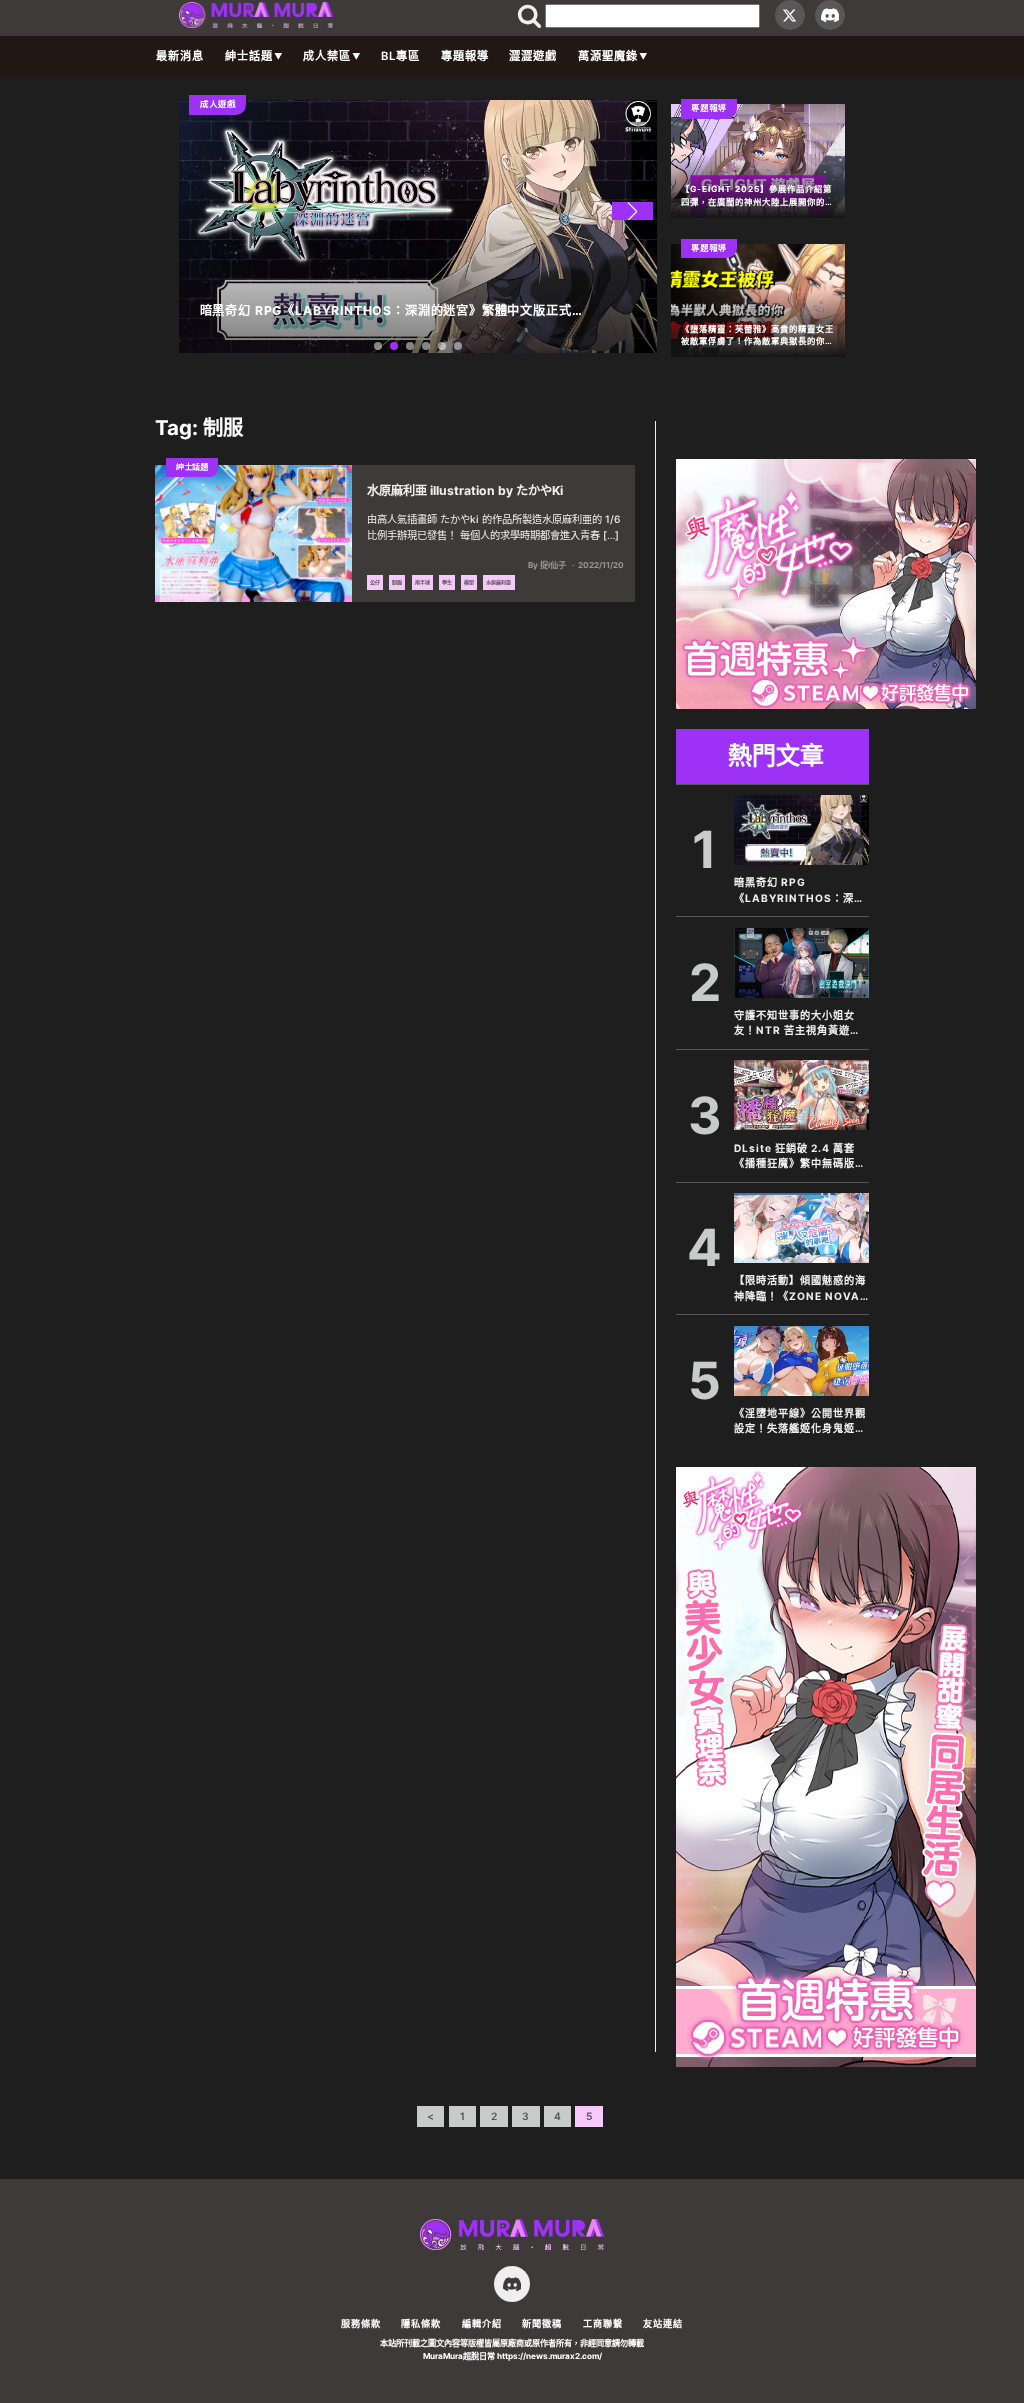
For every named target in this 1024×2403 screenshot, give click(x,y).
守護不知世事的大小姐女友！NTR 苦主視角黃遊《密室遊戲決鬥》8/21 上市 (798, 1024)
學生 (447, 582)
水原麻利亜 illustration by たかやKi (465, 490)
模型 (469, 582)
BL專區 (400, 56)
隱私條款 (421, 2323)
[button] (632, 211)
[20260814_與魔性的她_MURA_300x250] (826, 703)
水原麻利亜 (498, 582)
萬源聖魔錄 (608, 56)
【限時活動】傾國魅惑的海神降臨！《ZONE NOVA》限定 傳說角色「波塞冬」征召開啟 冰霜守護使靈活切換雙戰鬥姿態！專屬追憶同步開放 (800, 1289)
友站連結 (663, 2323)
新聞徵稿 (542, 2323)
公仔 (375, 582)
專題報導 (465, 56)
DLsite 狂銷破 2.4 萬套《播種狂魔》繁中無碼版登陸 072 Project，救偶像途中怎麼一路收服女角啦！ (800, 1157)
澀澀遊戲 (533, 56)
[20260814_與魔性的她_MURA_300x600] (826, 2061)
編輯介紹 (482, 2323)
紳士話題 (249, 56)
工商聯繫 (603, 2323)
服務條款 (361, 2323)
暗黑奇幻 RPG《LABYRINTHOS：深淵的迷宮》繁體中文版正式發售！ (800, 891)
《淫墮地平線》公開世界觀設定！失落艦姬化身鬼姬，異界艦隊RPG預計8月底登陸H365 (800, 1422)
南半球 (422, 582)
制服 (397, 582)
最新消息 (180, 56)
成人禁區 (327, 56)
